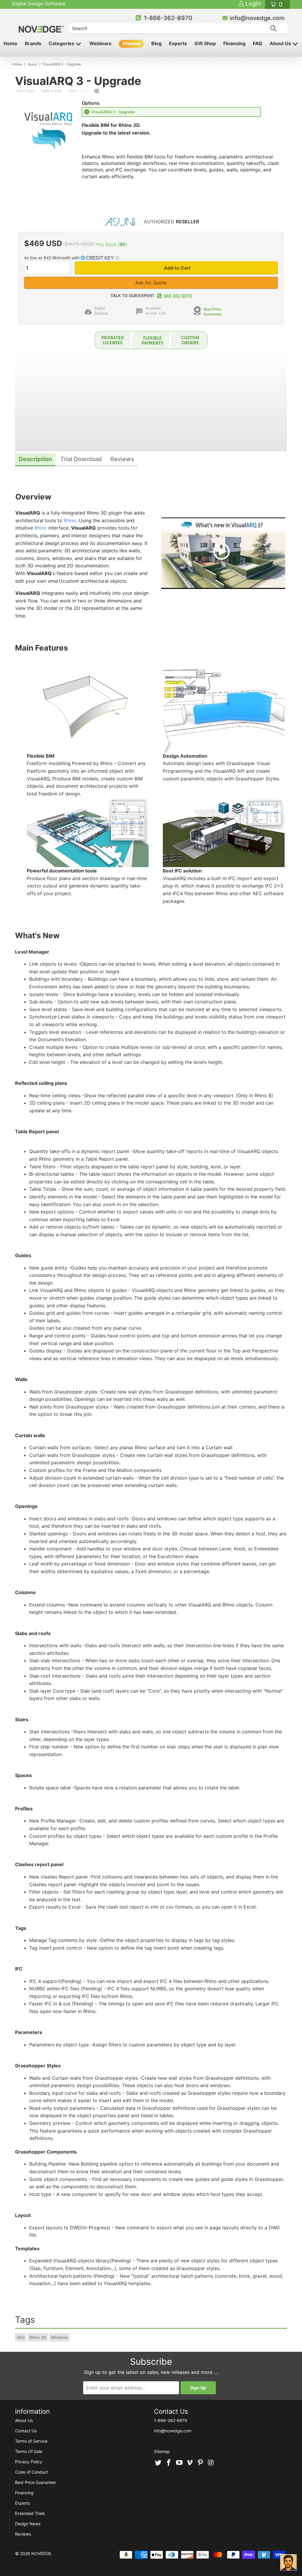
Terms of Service (31, 2441)
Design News (28, 2524)
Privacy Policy (29, 2462)
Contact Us (26, 2431)
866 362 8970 (178, 295)
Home (10, 43)
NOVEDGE (41, 2553)
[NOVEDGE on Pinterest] (201, 2463)
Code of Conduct (32, 2472)
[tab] (35, 460)
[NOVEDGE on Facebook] (169, 2463)
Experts (178, 43)
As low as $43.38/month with (52, 258)
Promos (131, 43)
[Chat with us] (288, 2562)
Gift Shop (205, 43)
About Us (281, 43)
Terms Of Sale (29, 2451)
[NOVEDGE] (42, 24)
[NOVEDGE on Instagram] (211, 2463)
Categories (62, 43)
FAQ (257, 43)
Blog (156, 43)
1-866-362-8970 (168, 18)
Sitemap (162, 2451)
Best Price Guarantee (212, 312)
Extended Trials (30, 2513)
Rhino (70, 520)
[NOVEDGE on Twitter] (158, 2463)
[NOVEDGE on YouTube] (179, 2463)
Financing (234, 43)
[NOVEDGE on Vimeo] (190, 2463)
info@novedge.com (257, 18)
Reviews (23, 2534)
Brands (33, 43)
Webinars (100, 43)
